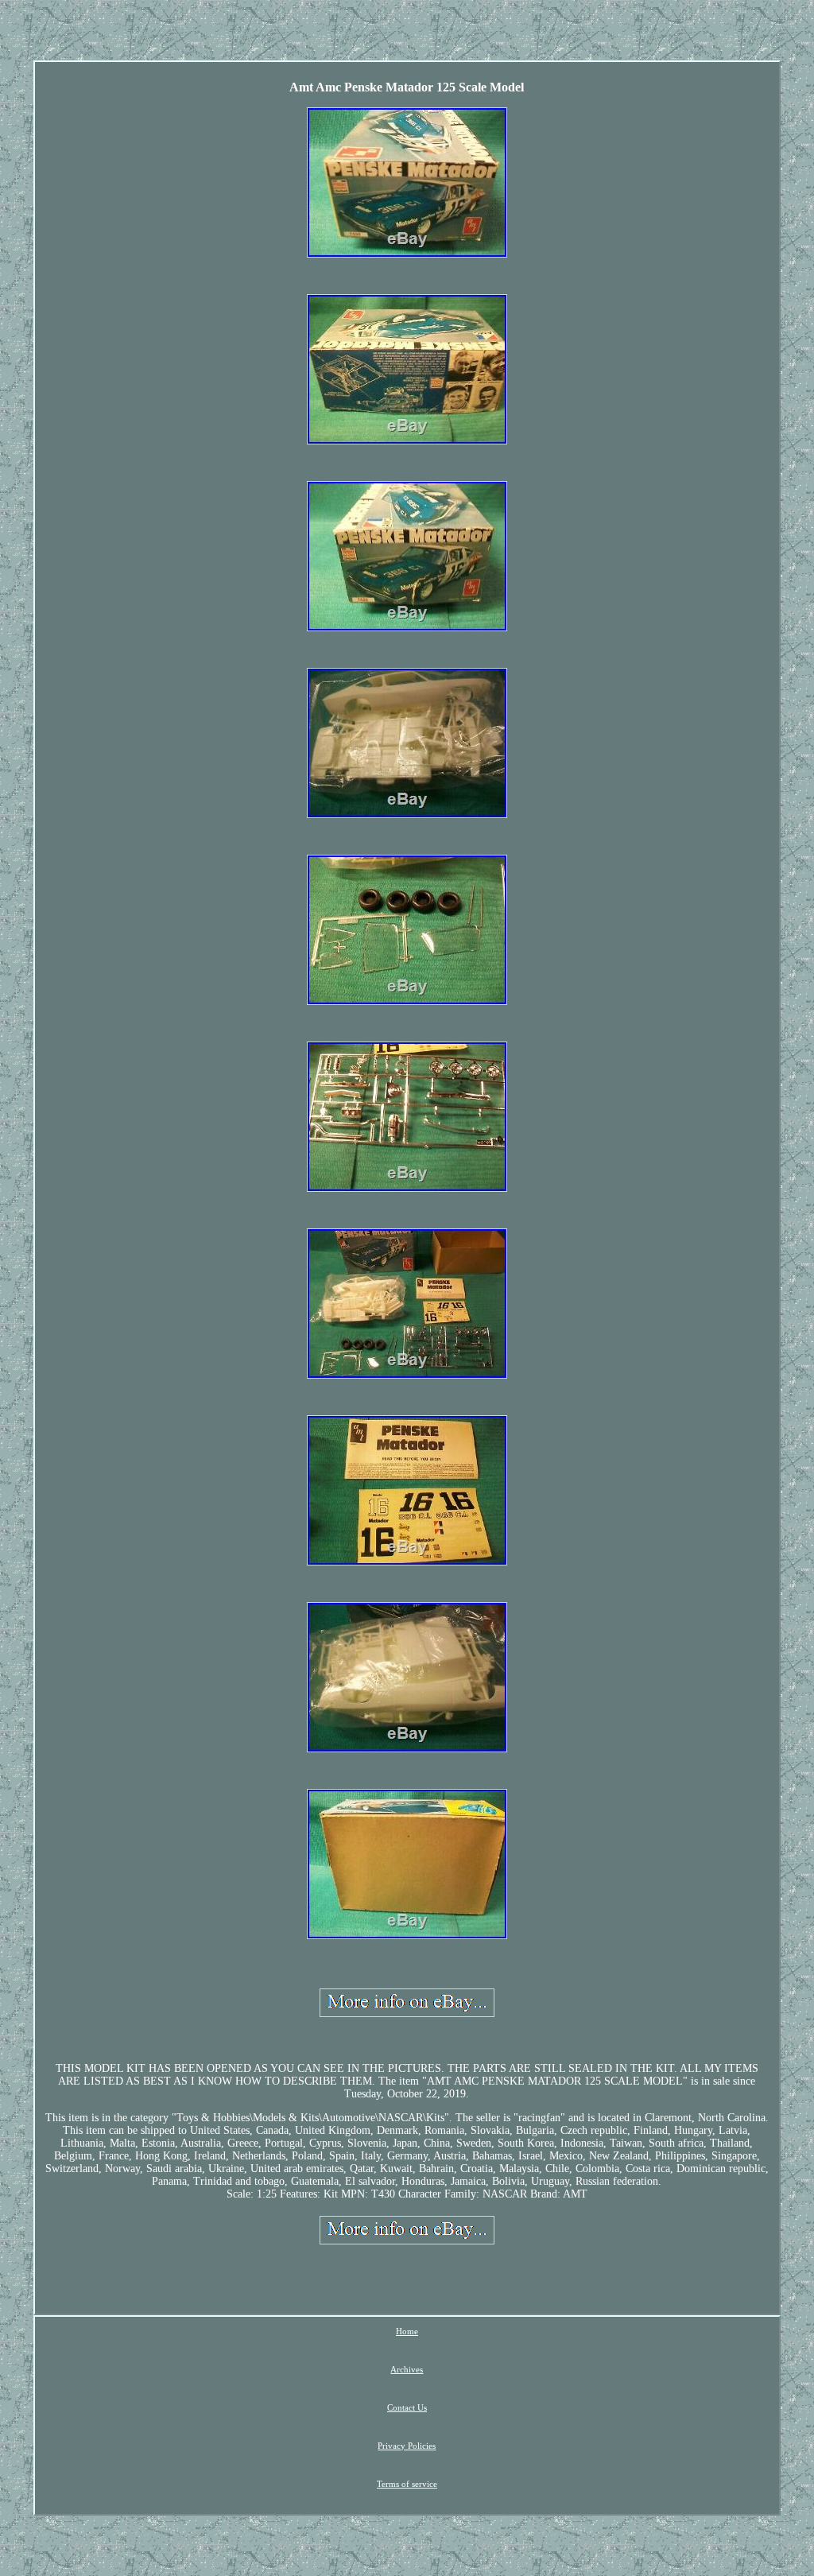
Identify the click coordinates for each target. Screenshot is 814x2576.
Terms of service (407, 2484)
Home (407, 2331)
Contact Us (407, 2407)
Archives (407, 2369)
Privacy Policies (407, 2446)
